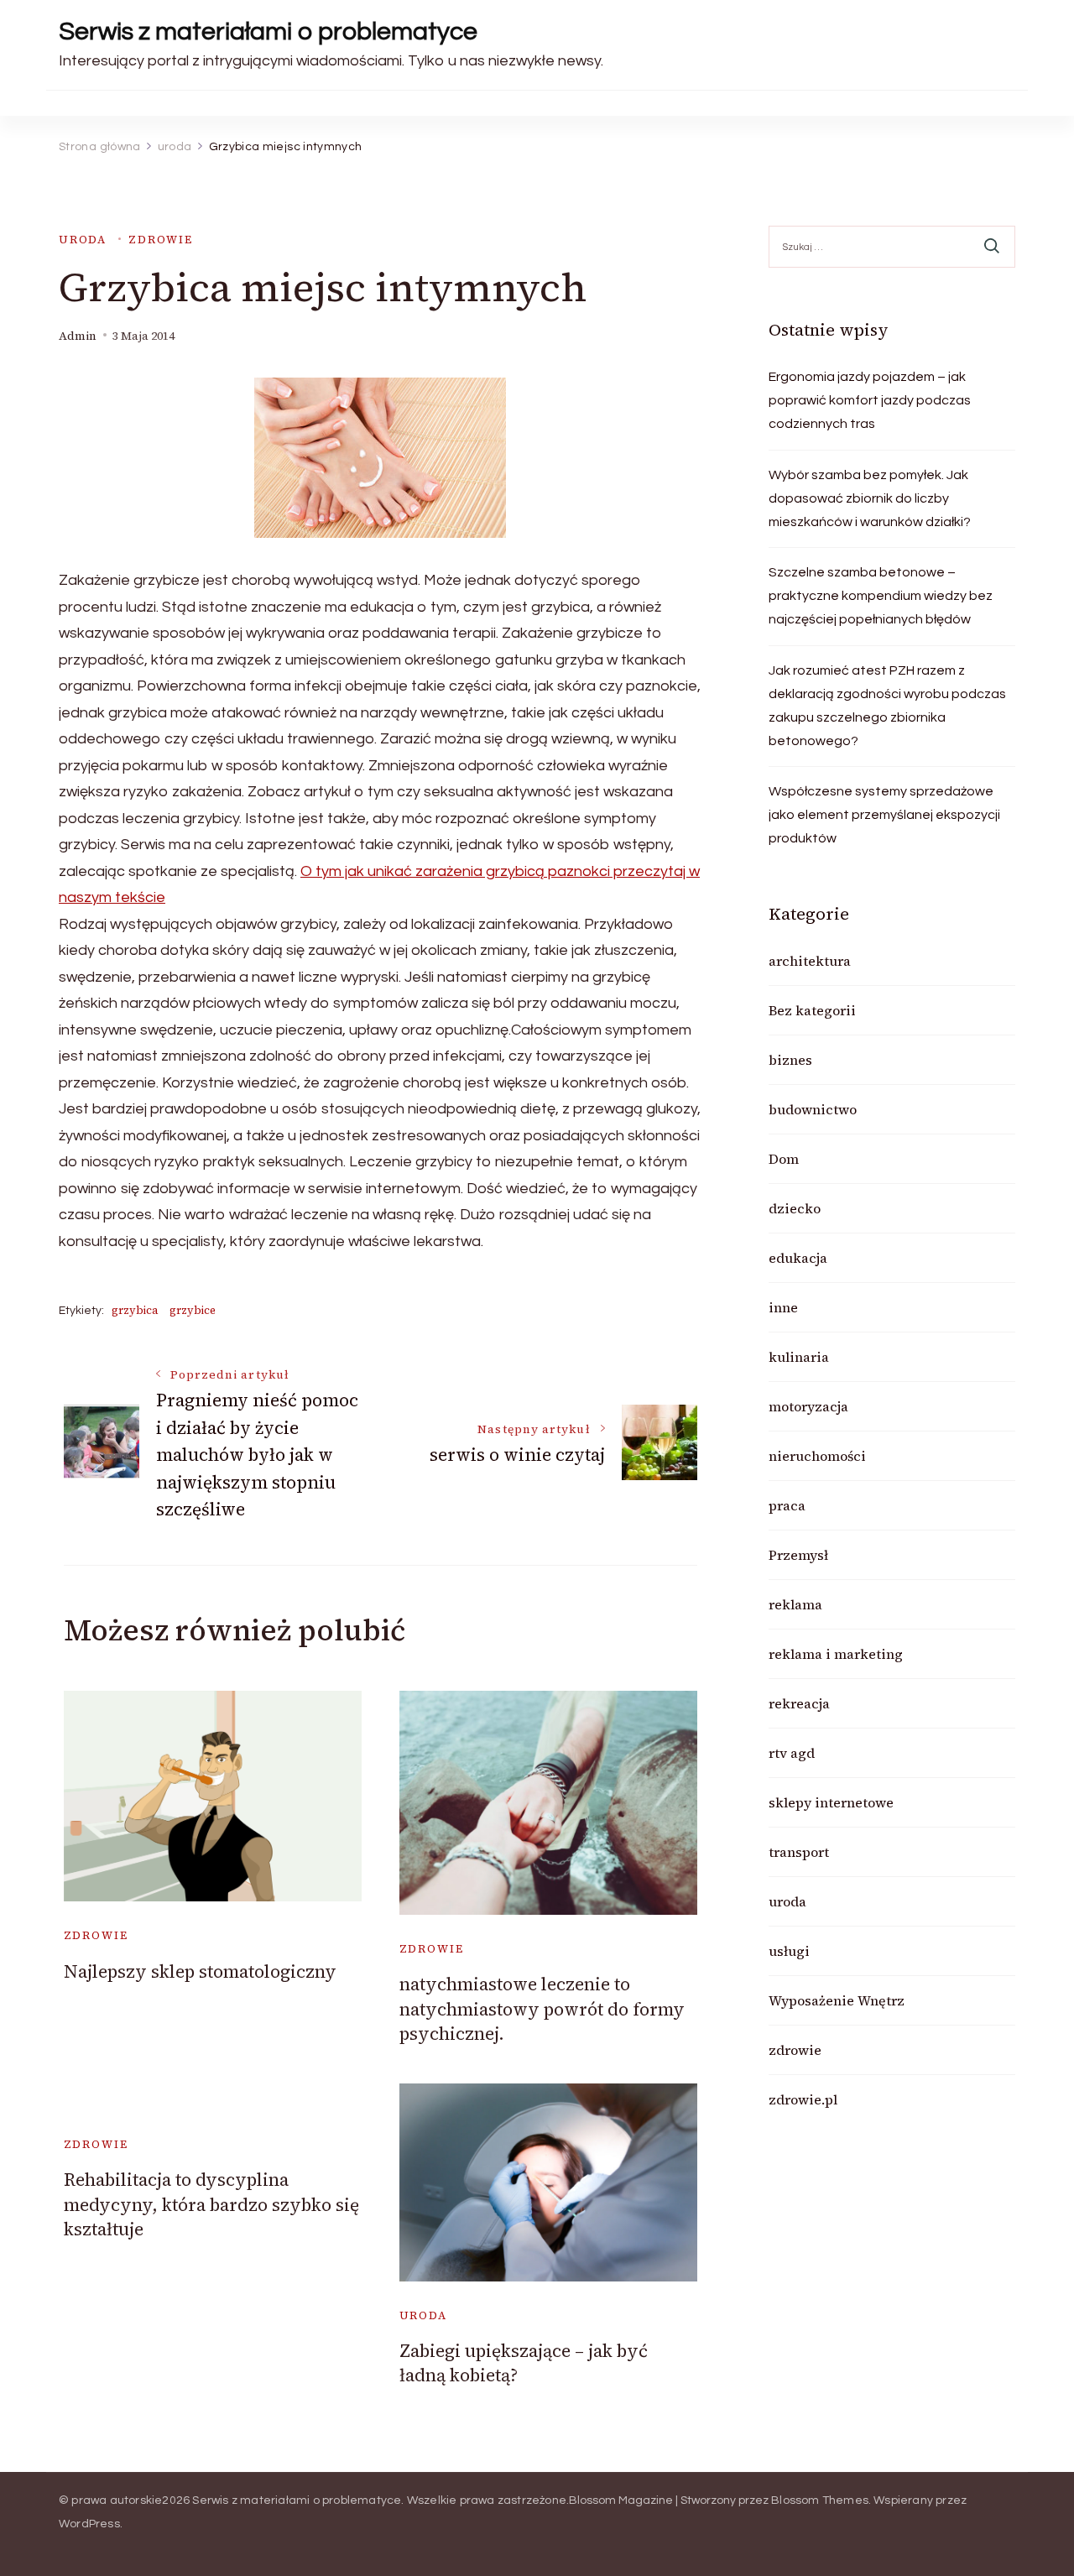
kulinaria (799, 1357)
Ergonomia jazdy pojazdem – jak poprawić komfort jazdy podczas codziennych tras (870, 400)
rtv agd (792, 1753)
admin (78, 336)
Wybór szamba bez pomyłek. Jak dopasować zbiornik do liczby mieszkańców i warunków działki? (870, 498)
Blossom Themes (820, 2500)
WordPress (89, 2524)
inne (783, 1307)
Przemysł (798, 1555)
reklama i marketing (836, 1654)
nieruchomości (817, 1456)
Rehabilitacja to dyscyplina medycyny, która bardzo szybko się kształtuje (211, 2204)
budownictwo (813, 1109)
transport (799, 1852)
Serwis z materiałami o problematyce (268, 31)
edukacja (798, 1258)
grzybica (135, 1310)
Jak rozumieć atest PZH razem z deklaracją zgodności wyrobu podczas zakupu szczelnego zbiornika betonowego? (887, 706)
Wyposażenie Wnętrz (837, 2000)
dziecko (795, 1208)
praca (787, 1505)
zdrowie (161, 240)
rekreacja (799, 1703)
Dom (784, 1159)
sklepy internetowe (831, 1802)
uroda (83, 240)
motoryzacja (808, 1406)
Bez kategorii (812, 1010)
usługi (789, 1951)
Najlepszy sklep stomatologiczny (200, 1971)
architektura (810, 961)
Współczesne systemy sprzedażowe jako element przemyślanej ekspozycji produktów (884, 815)
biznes (790, 1060)
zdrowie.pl (803, 2099)
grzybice (193, 1310)
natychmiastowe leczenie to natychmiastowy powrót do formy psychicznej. (542, 2009)
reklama (795, 1604)
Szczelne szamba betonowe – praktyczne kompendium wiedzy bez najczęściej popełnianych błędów (881, 596)
